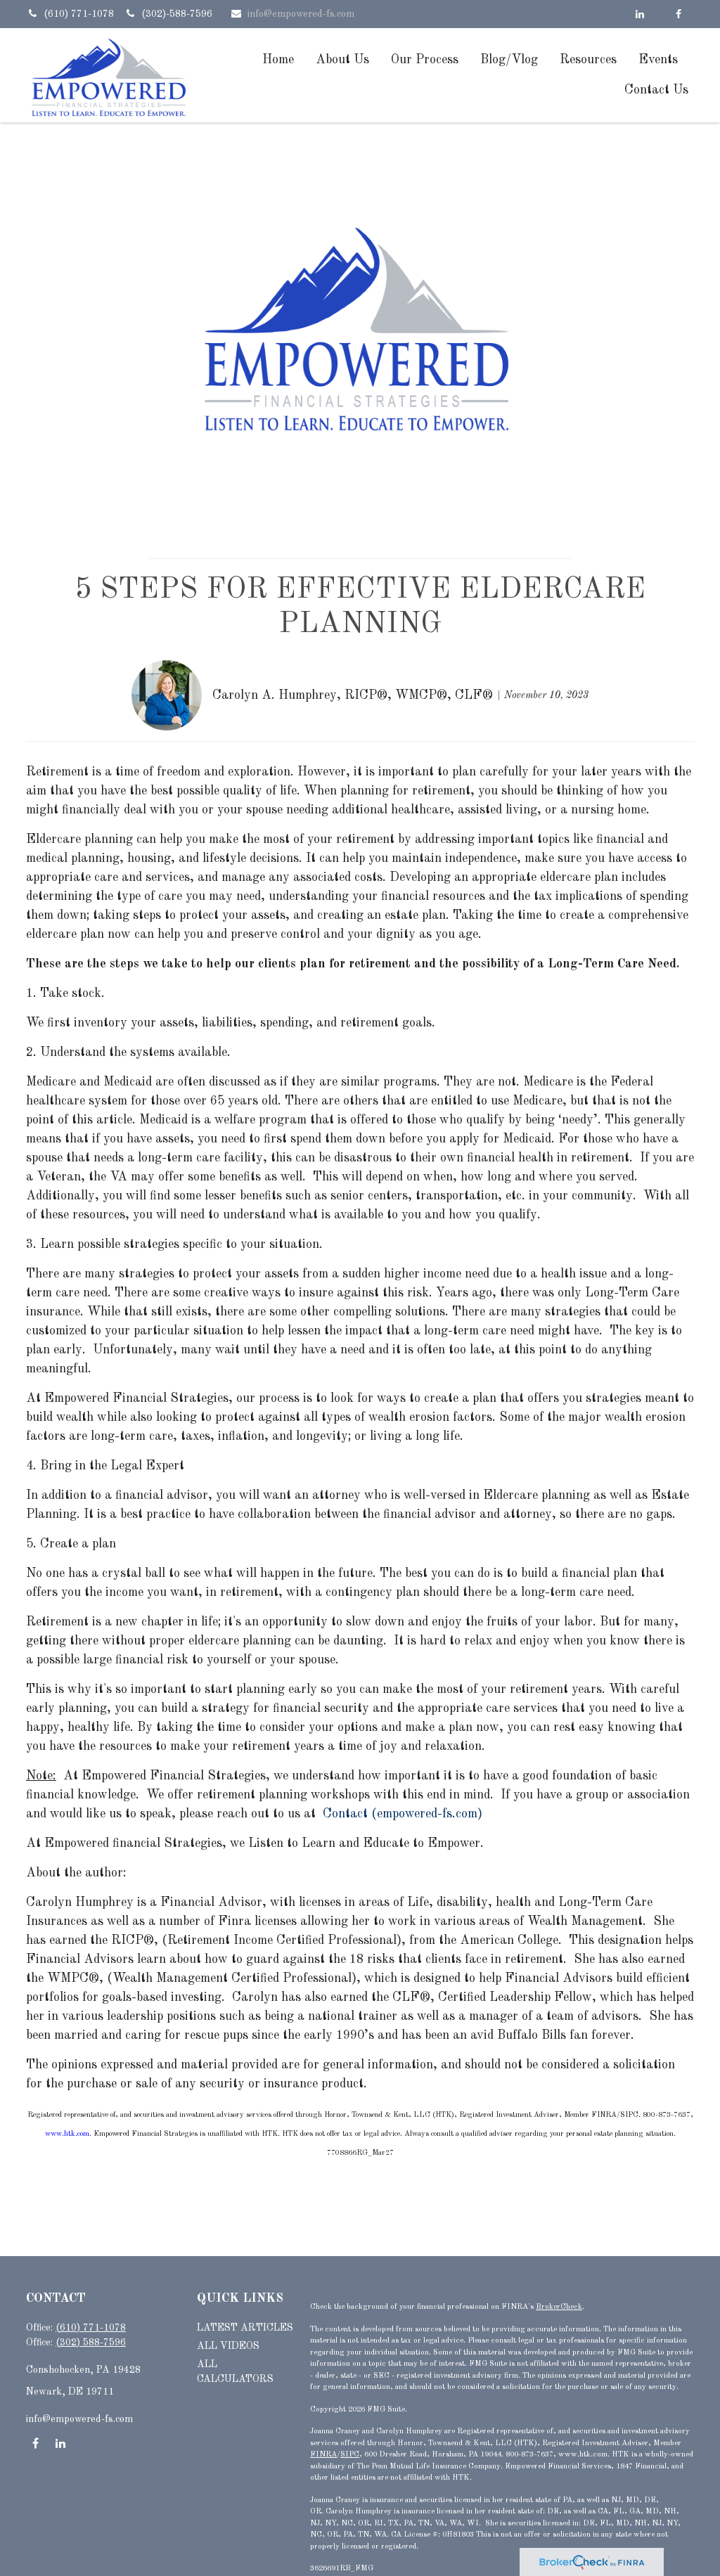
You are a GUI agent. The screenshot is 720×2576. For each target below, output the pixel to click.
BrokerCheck (559, 2307)
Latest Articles (245, 2328)
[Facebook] (678, 14)
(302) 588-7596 (91, 2343)
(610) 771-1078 (80, 14)
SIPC (350, 2455)
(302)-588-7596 (177, 14)
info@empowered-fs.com (301, 14)
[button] (278, 59)
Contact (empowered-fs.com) (403, 1814)
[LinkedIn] (639, 14)
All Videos (228, 2346)
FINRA (323, 2455)
